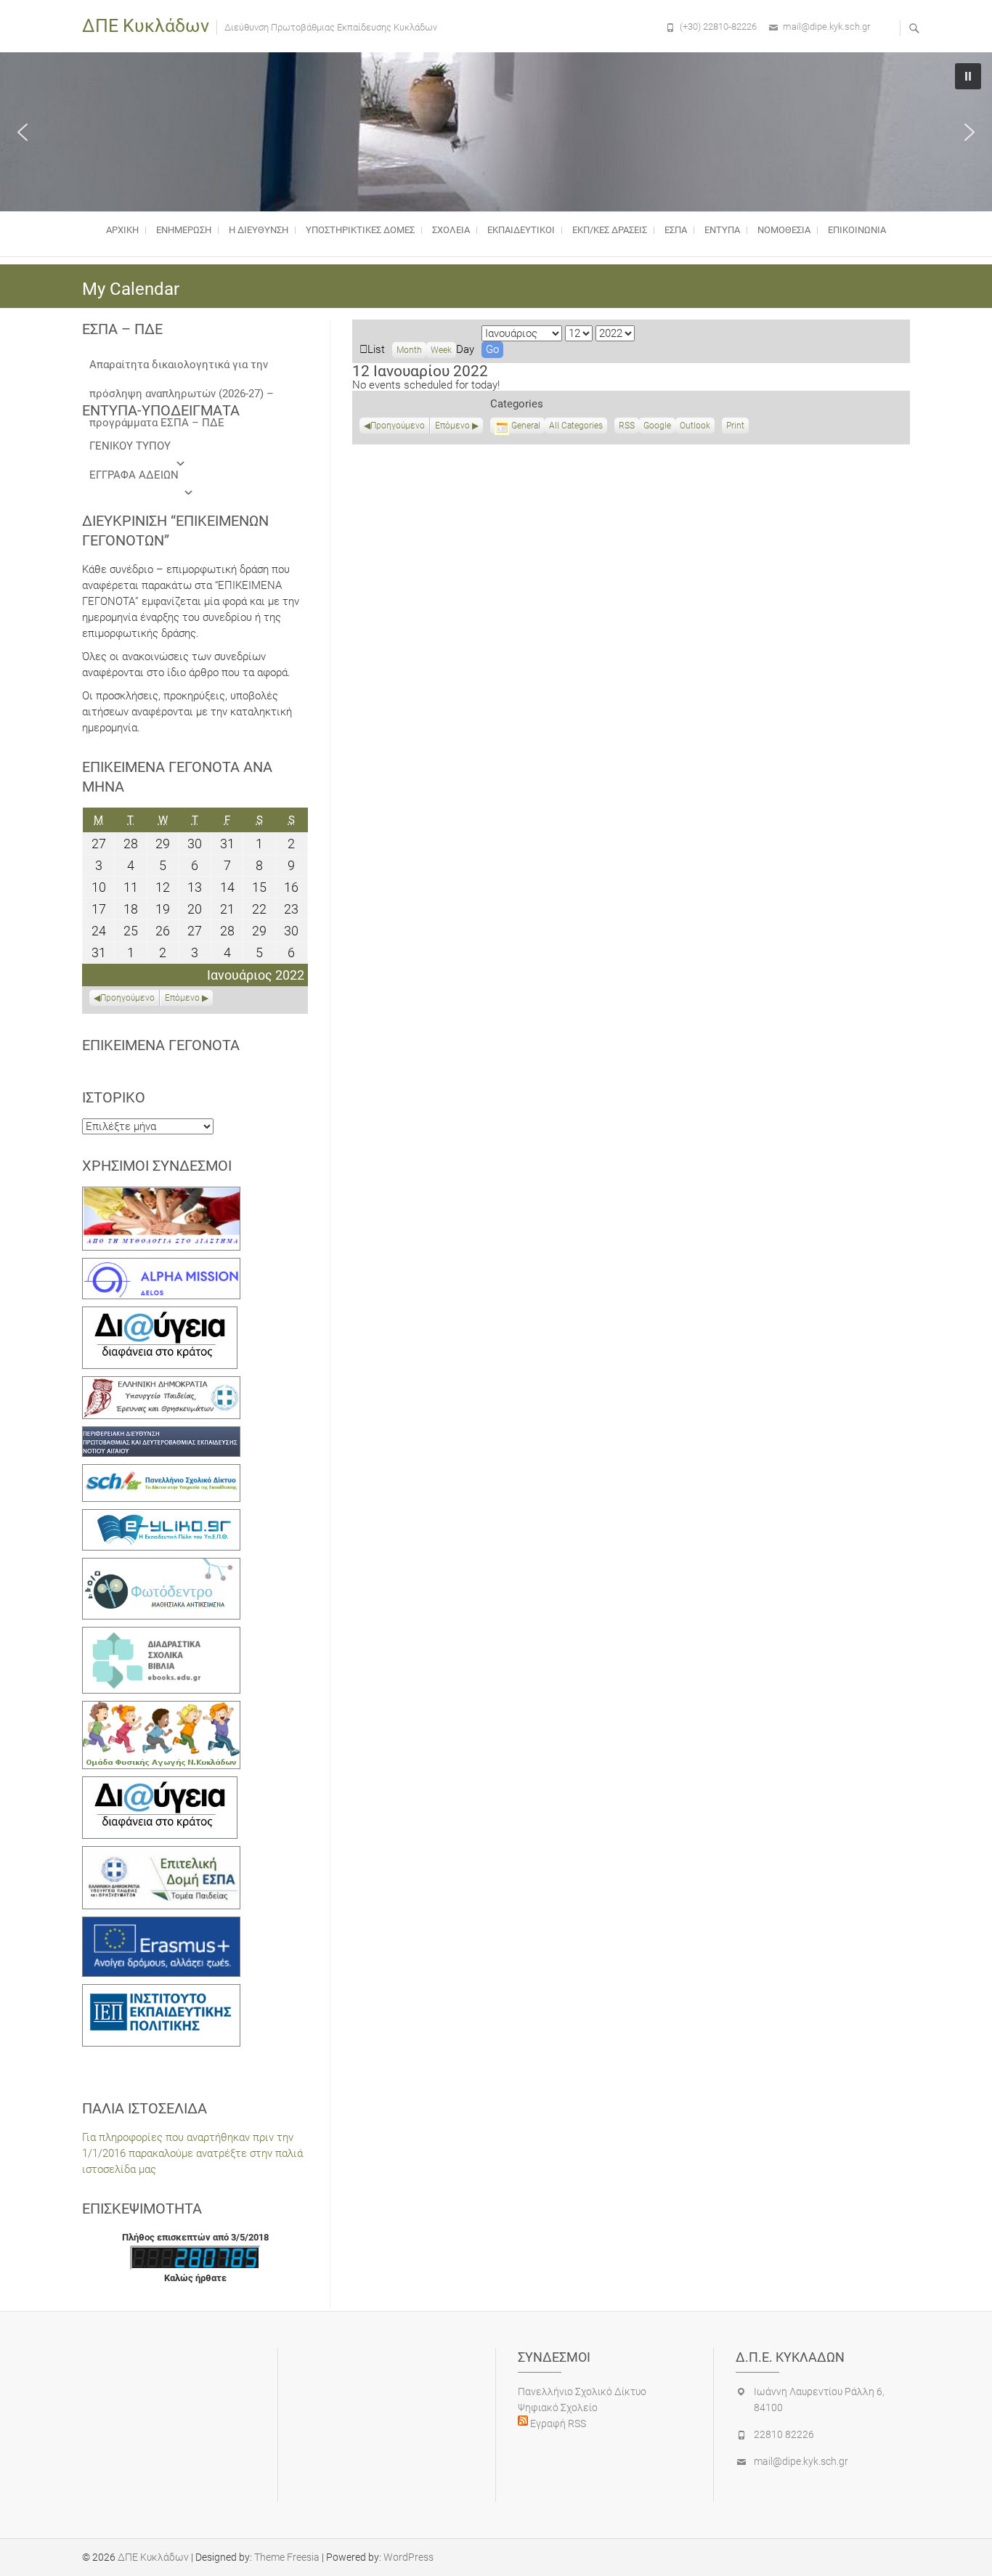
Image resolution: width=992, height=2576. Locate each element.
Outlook (695, 427)
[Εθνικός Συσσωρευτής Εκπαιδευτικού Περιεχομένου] (161, 1566)
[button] (23, 132)
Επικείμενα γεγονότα (161, 1045)
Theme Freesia (287, 2557)
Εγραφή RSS (557, 2423)
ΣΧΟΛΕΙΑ (451, 230)
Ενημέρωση (184, 230)
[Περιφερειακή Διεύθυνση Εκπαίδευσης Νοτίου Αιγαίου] (161, 1434)
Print (737, 427)
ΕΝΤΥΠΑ (722, 230)
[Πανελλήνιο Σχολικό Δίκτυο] (161, 1472)
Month (409, 350)
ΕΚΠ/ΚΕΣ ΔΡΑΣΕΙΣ (610, 230)
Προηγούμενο (398, 426)
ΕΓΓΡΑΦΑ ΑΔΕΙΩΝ (134, 475)
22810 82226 (784, 2434)
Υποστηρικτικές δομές (360, 230)
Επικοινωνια (857, 230)
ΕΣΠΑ (676, 230)
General (526, 426)
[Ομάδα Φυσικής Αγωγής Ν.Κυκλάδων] (161, 1709)
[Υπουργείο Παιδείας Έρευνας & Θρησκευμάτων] (161, 1384)
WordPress (408, 2557)
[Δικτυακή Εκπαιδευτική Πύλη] (161, 1517)
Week (441, 350)
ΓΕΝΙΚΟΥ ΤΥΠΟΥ (130, 446)
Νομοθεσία (784, 230)
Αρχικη (122, 230)
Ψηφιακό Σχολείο (558, 2408)
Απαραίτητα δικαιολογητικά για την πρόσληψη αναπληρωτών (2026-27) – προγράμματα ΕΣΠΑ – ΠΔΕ (182, 369)
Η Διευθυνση (259, 230)
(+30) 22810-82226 (718, 27)
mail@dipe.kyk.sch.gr (826, 27)
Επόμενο (452, 426)
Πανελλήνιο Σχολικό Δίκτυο (582, 2392)
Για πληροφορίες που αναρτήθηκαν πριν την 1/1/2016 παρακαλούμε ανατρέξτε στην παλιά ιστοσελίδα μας (192, 2153)
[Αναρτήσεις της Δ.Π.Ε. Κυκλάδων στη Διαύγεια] (160, 1315)
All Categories (576, 426)
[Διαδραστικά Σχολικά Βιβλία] (161, 1635)
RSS (627, 426)
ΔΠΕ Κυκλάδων (146, 26)
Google (657, 427)
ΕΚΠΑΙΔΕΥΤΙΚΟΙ (521, 230)
